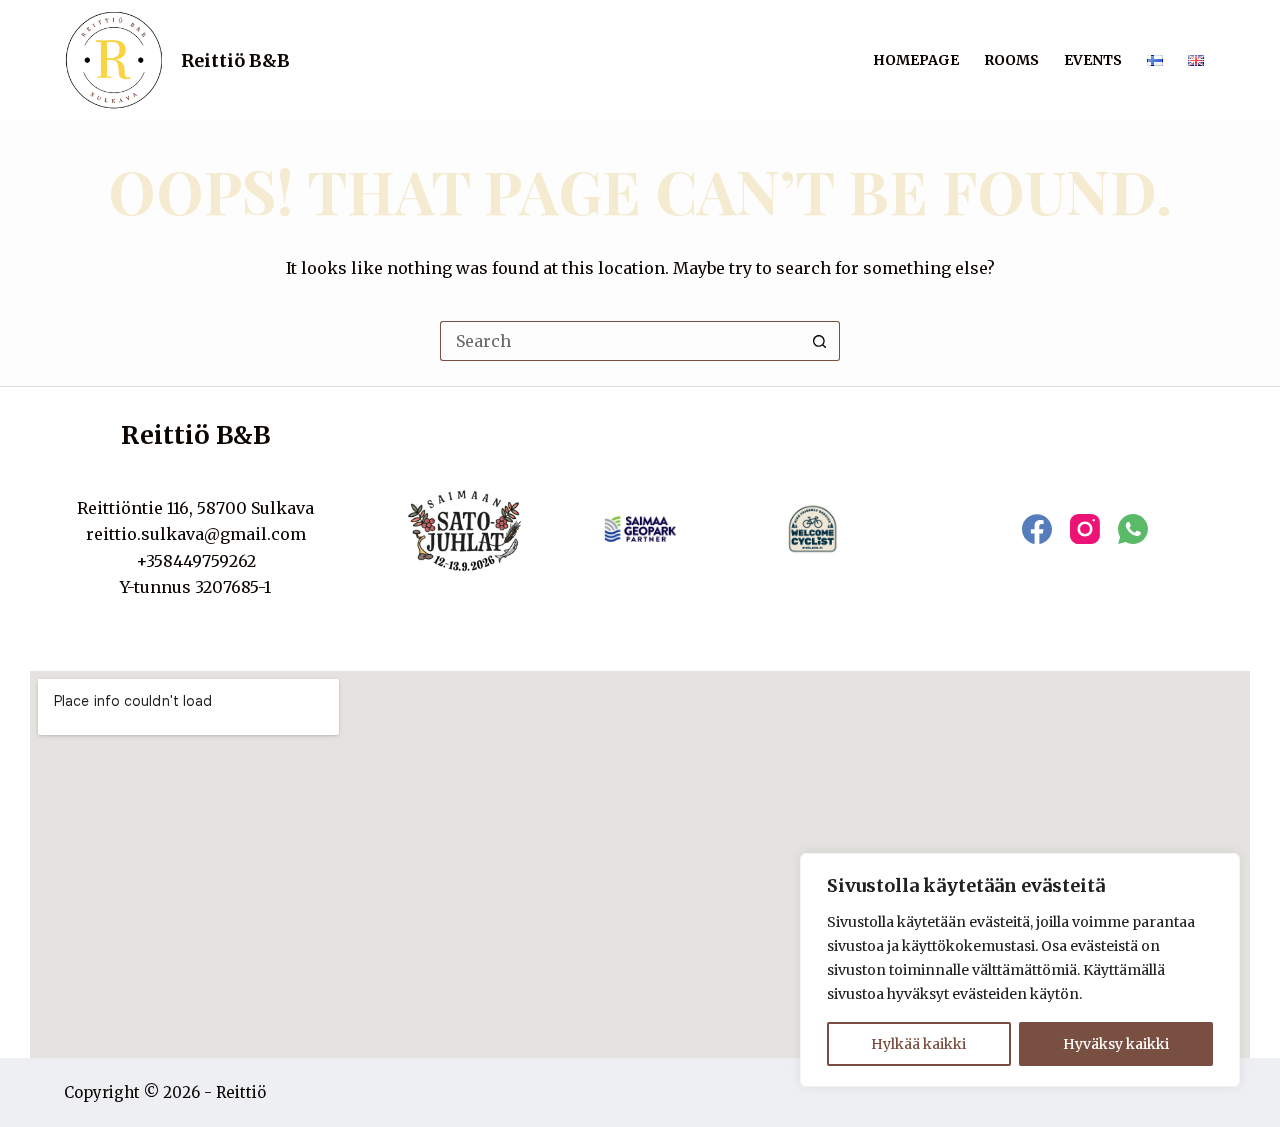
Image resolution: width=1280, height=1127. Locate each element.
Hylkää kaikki (918, 1044)
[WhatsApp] (1133, 529)
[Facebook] (1037, 529)
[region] (1020, 970)
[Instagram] (1085, 529)
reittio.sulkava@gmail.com (196, 534)
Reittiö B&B (235, 60)
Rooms (1011, 60)
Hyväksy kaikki (1116, 1044)
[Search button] (820, 341)
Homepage (916, 60)
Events (1093, 60)
